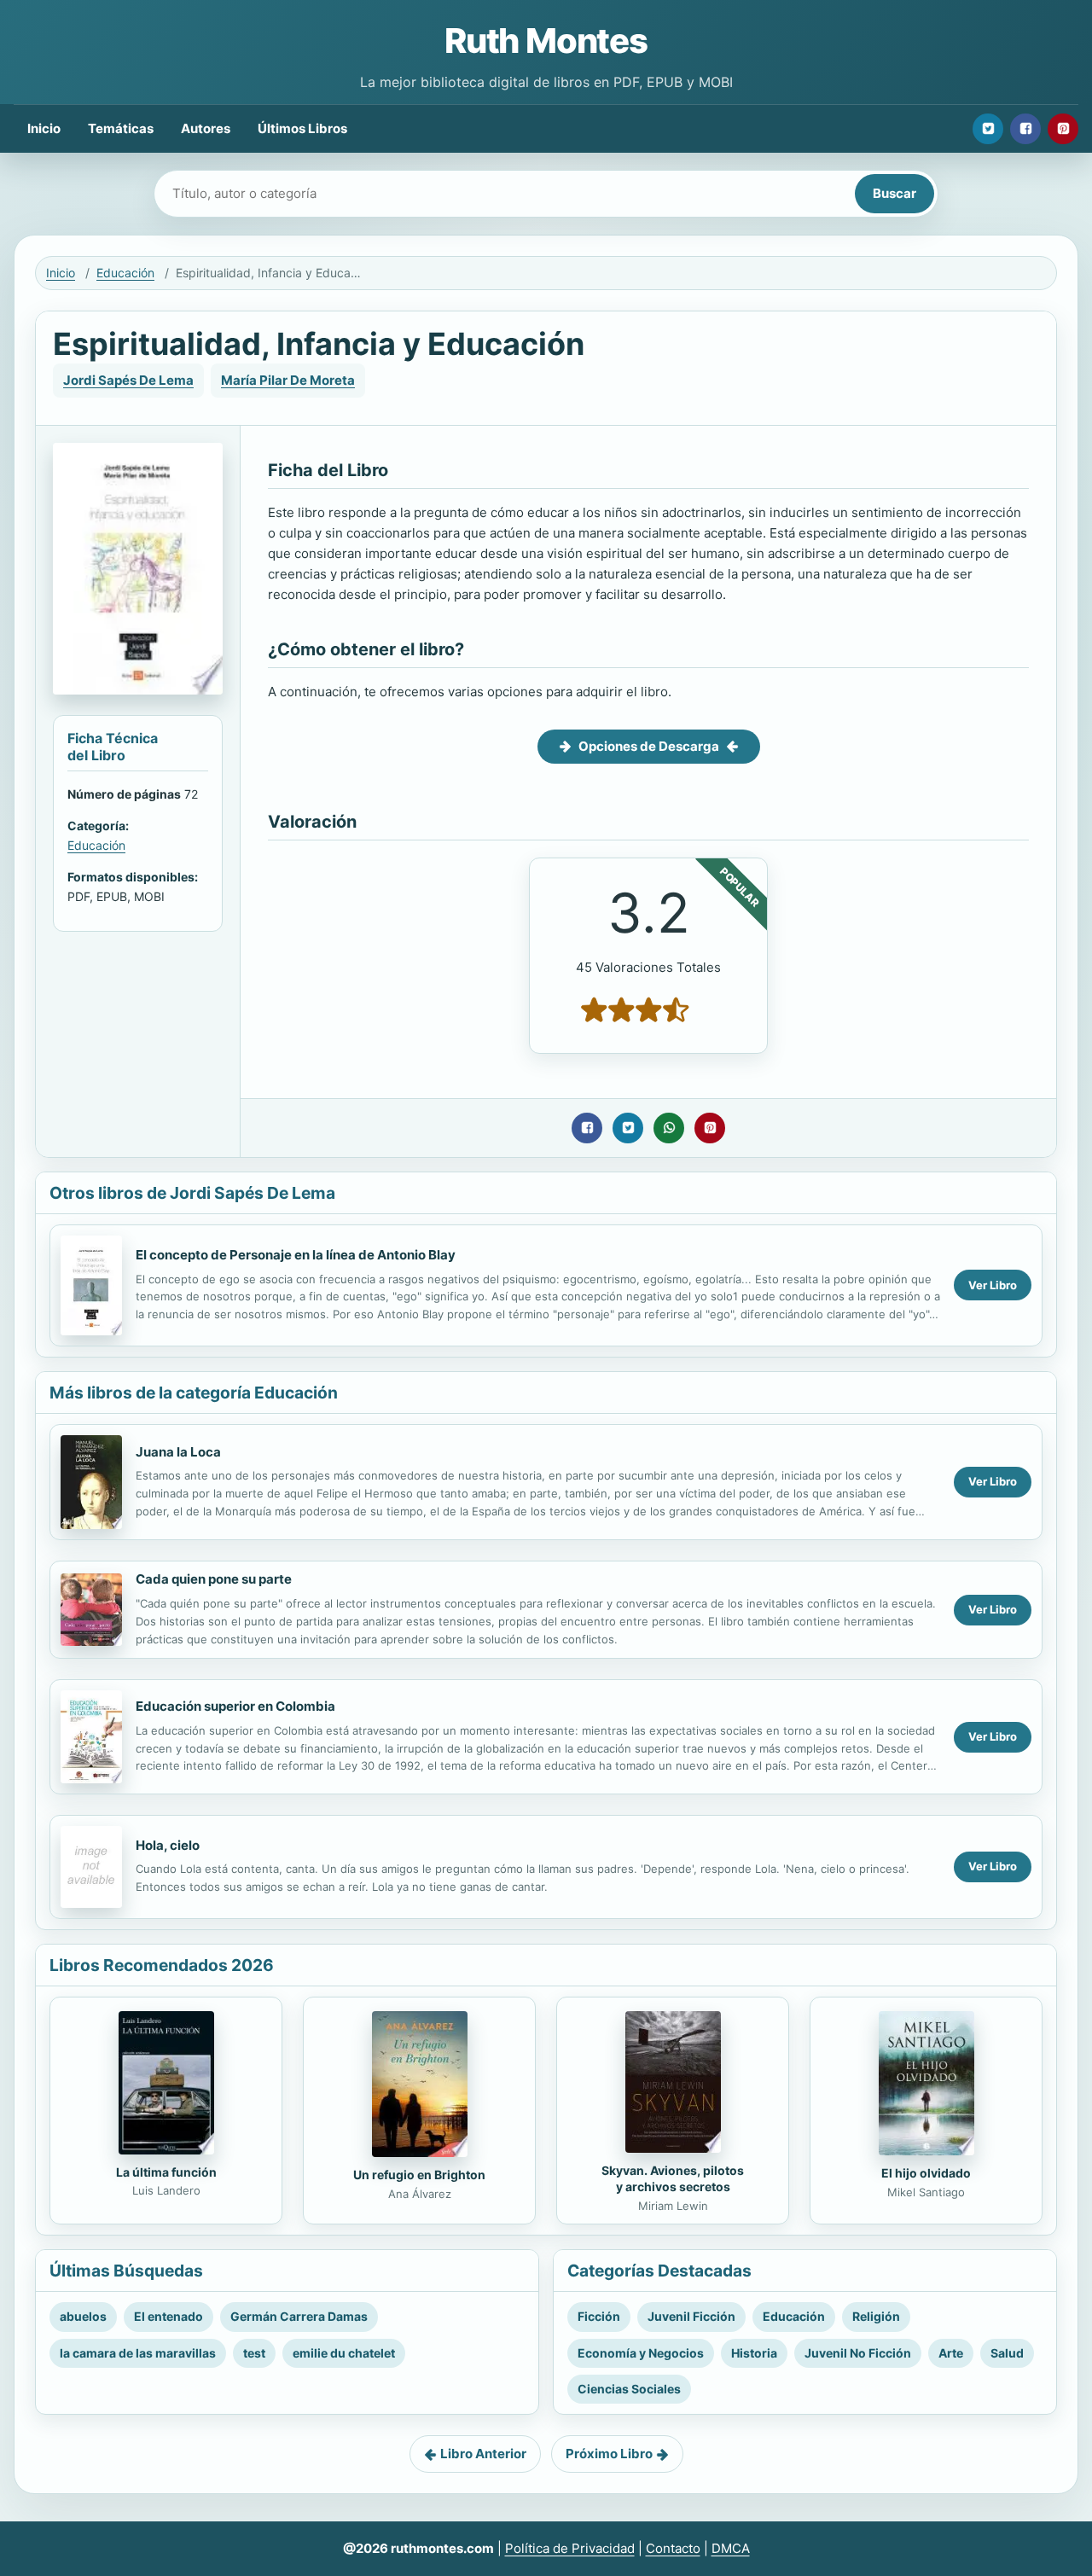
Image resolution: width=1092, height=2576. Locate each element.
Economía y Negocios (641, 2353)
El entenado (168, 2316)
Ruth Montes (546, 41)
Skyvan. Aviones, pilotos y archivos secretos (673, 2178)
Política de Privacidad (570, 2548)
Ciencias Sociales (629, 2389)
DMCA (731, 2548)
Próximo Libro (609, 2454)
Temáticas (121, 128)
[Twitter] (988, 129)
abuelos (83, 2316)
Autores (206, 128)
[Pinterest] (1063, 129)
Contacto (673, 2548)
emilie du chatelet (344, 2353)
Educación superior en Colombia (235, 1706)
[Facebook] (1025, 129)
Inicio (44, 128)
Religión (876, 2316)
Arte (951, 2353)
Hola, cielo (168, 1845)
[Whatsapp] (669, 1128)
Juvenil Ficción (691, 2316)
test (254, 2353)
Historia (754, 2353)
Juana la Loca (178, 1452)
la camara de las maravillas (138, 2353)
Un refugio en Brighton (419, 2175)
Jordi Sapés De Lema (128, 380)
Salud (1007, 2353)
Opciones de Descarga (649, 746)
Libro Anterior (483, 2454)
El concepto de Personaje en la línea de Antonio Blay (296, 1255)
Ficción (599, 2316)
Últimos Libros (302, 128)
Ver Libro (993, 1285)
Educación (125, 273)
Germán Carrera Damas (299, 2316)
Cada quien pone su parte (214, 1579)
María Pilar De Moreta (288, 380)
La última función (166, 2172)
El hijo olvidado (926, 2173)
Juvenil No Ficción (858, 2353)
